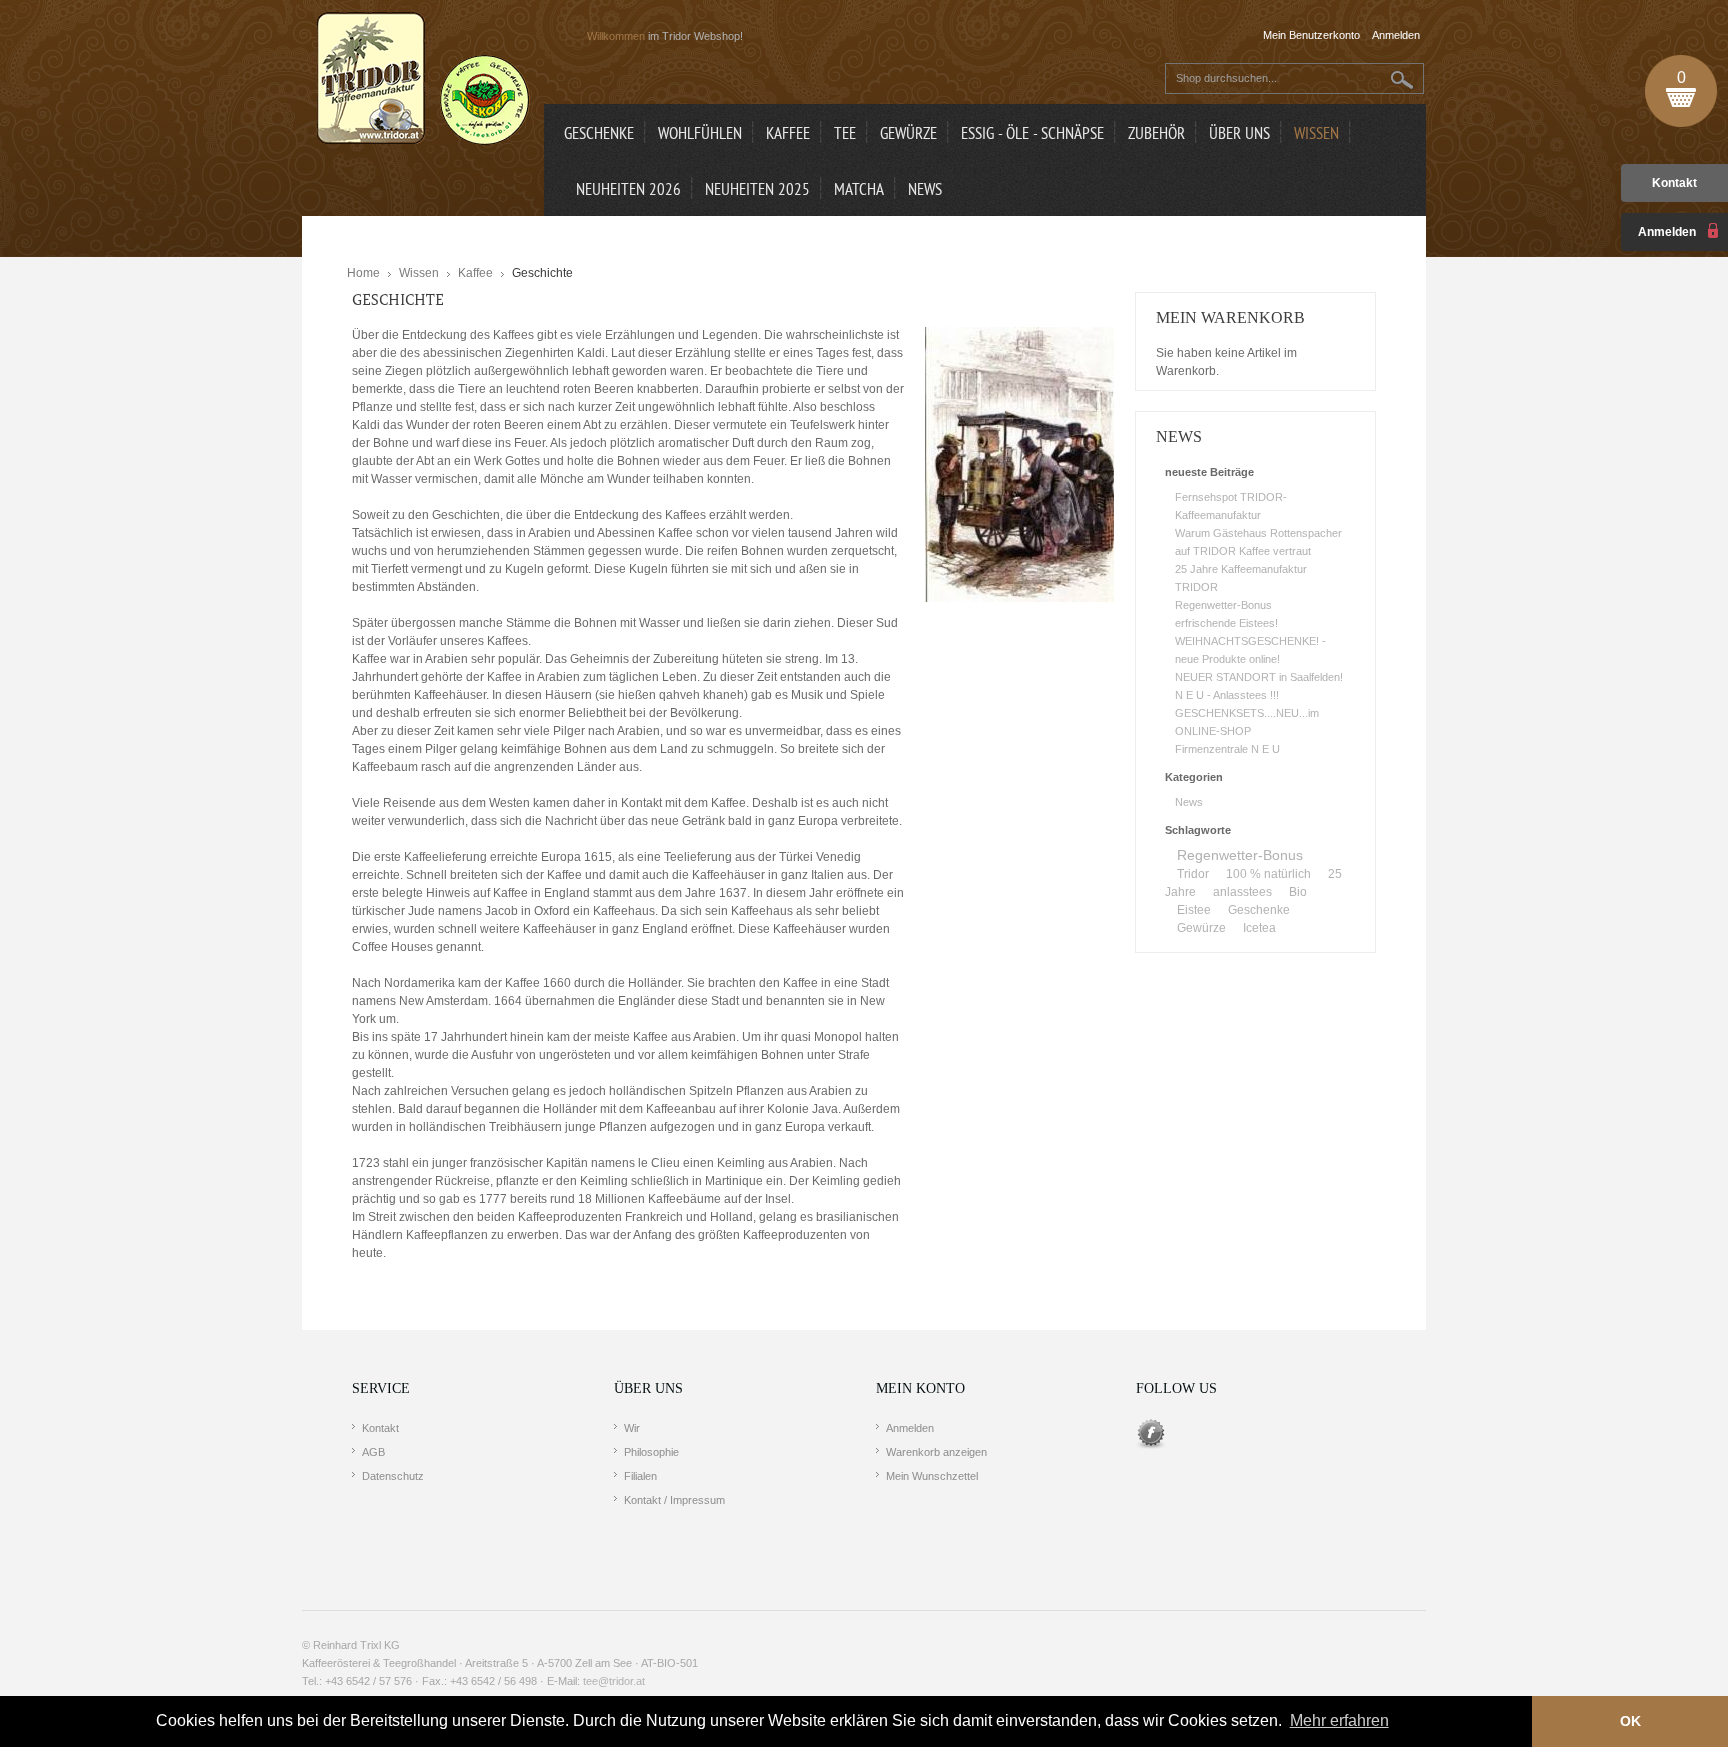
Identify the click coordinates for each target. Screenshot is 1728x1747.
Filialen (640, 1476)
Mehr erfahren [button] (1339, 1720)
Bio (1298, 892)
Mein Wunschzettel (932, 1476)
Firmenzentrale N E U (1227, 749)
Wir (632, 1428)
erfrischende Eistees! (1226, 623)
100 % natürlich (1268, 874)
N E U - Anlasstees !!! (1227, 695)
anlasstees (1242, 892)
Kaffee (475, 273)
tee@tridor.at (614, 1681)
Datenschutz (393, 1476)
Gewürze (1201, 928)
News (1189, 802)
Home (363, 273)
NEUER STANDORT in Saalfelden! (1259, 677)
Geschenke (1259, 910)
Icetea (1259, 928)
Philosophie (651, 1452)
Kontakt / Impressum (674, 1500)
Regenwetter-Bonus (1223, 605)
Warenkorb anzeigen (936, 1452)
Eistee (1194, 910)
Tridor (1193, 874)
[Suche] (1402, 79)
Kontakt (1674, 183)
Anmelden (910, 1428)
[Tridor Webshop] (423, 80)
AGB (373, 1452)
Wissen (419, 273)
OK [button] (1630, 1721)
